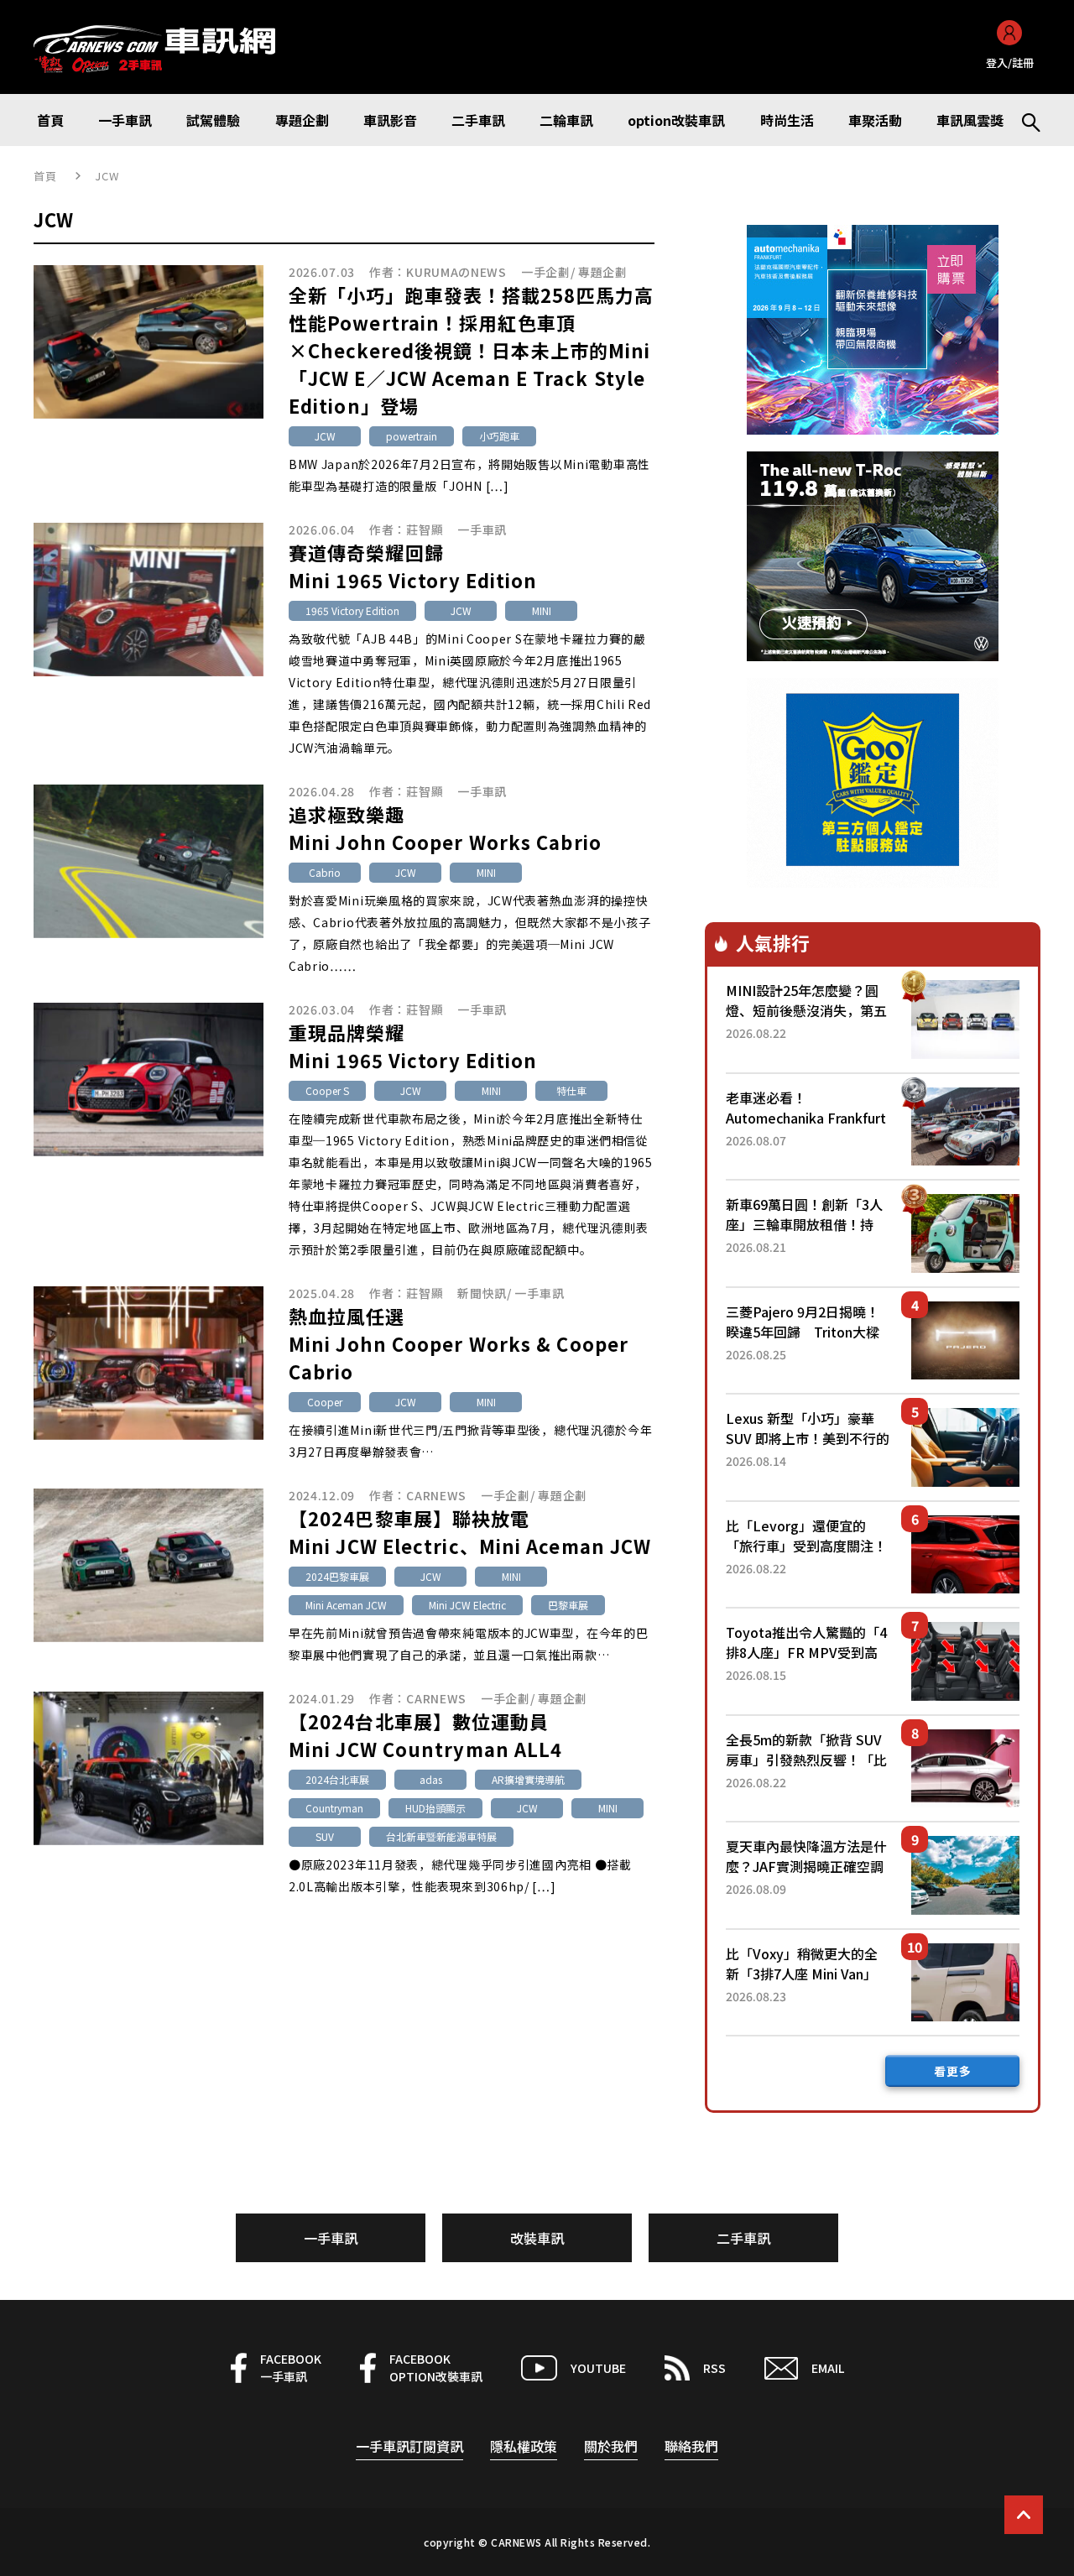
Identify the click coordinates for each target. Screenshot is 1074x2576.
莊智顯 (425, 529)
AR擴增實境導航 (528, 1779)
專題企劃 (603, 272)
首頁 (46, 176)
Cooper (325, 1402)
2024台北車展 (337, 1779)
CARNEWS (436, 1495)
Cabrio (325, 872)
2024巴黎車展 (337, 1576)
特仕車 (571, 1090)
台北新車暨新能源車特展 (441, 1836)
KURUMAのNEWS (456, 272)
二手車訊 (743, 2238)
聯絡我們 (691, 2446)
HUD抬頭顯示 (435, 1808)
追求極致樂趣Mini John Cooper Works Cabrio (445, 828)
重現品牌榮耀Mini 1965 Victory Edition (413, 1046)
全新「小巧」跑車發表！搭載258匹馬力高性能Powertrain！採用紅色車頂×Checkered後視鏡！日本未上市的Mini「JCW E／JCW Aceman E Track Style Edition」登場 (471, 350)
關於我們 (611, 2446)
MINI (542, 610)
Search (1024, 120)
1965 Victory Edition (352, 610)
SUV (325, 1836)
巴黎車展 (568, 1605)
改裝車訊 (537, 2238)
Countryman (334, 1808)
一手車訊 (482, 529)
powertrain (412, 436)
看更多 (953, 2071)
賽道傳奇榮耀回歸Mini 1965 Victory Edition (413, 566)
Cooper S (327, 1090)
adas (431, 1779)
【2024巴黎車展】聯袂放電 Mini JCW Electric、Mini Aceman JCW (470, 1532)
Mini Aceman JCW (346, 1605)
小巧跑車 (499, 436)
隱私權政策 (524, 2446)
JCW (325, 436)
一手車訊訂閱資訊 (409, 2446)
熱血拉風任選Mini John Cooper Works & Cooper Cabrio (459, 1343)
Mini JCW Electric (467, 1605)
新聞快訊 (482, 1293)
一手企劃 (546, 272)
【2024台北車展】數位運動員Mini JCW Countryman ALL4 (425, 1735)
